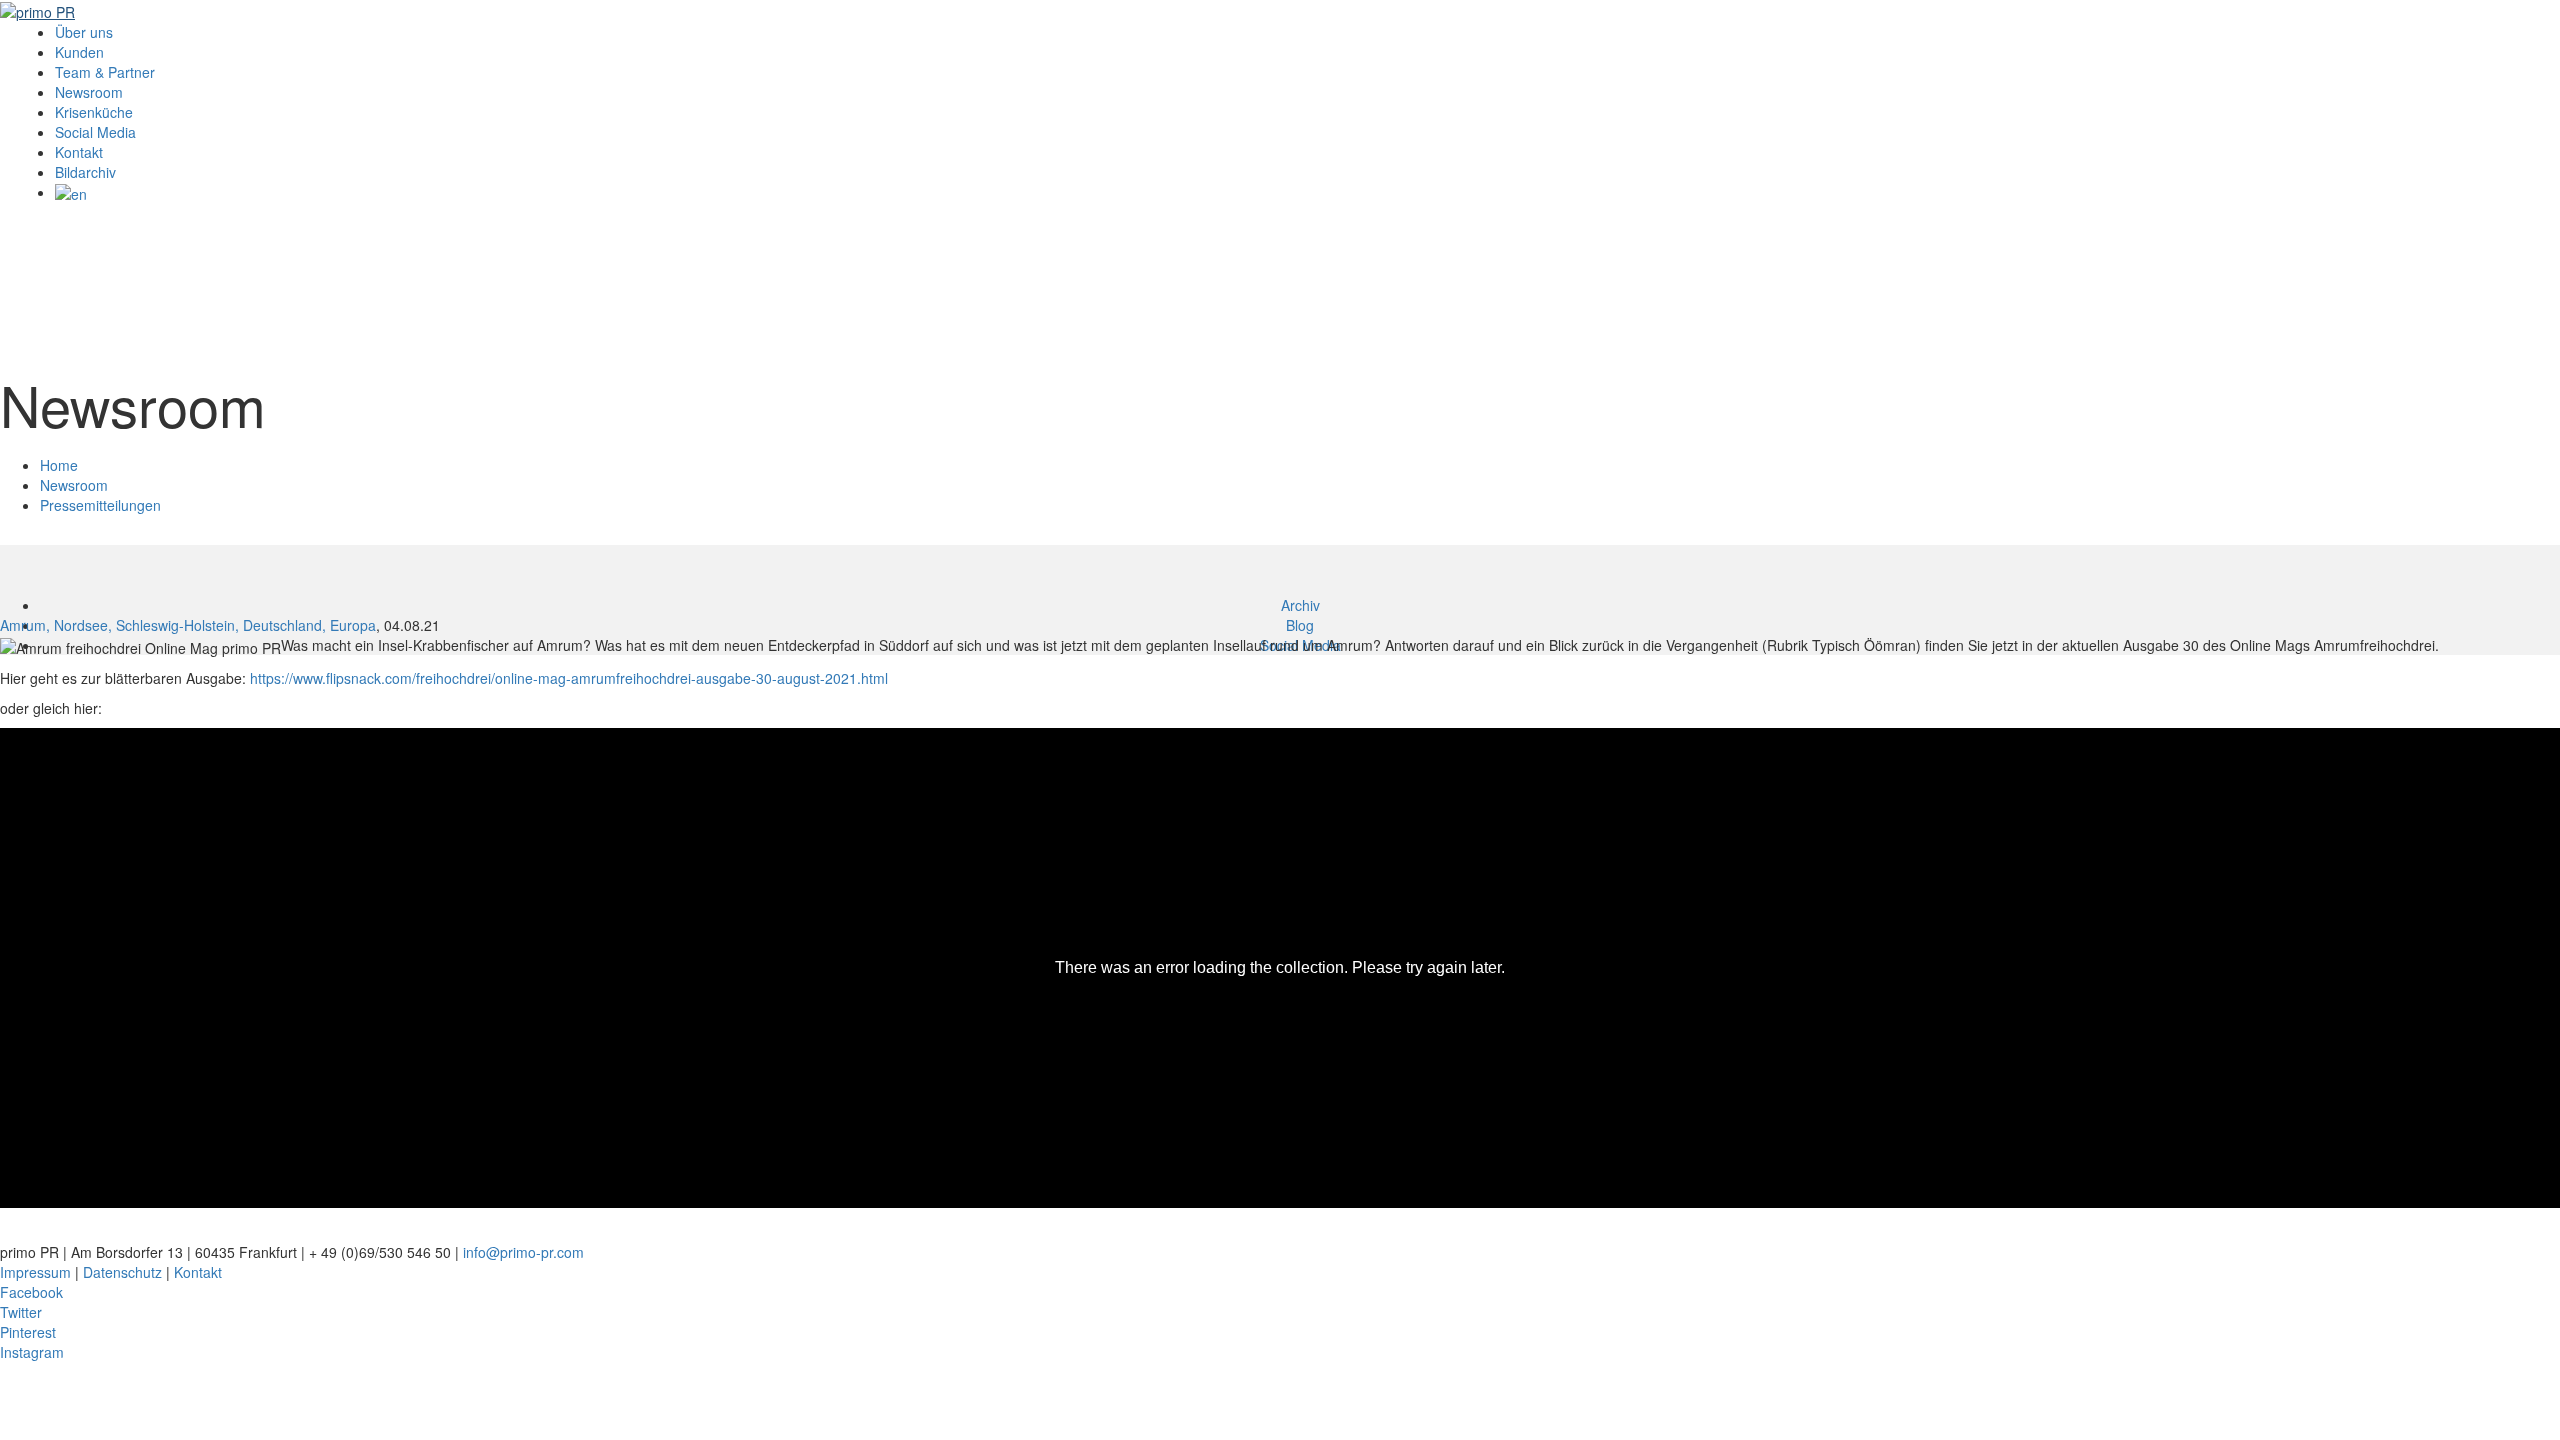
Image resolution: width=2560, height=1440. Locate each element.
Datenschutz (122, 1272)
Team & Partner (105, 72)
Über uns (84, 32)
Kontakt (79, 152)
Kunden (79, 52)
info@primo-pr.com (523, 1252)
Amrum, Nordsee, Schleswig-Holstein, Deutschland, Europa (188, 625)
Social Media (95, 132)
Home (59, 465)
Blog (1300, 625)
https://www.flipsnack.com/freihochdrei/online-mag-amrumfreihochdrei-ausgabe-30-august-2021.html (569, 678)
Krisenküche (94, 112)
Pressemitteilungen (100, 505)
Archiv (1300, 605)
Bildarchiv (85, 172)
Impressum (35, 1272)
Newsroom (89, 92)
